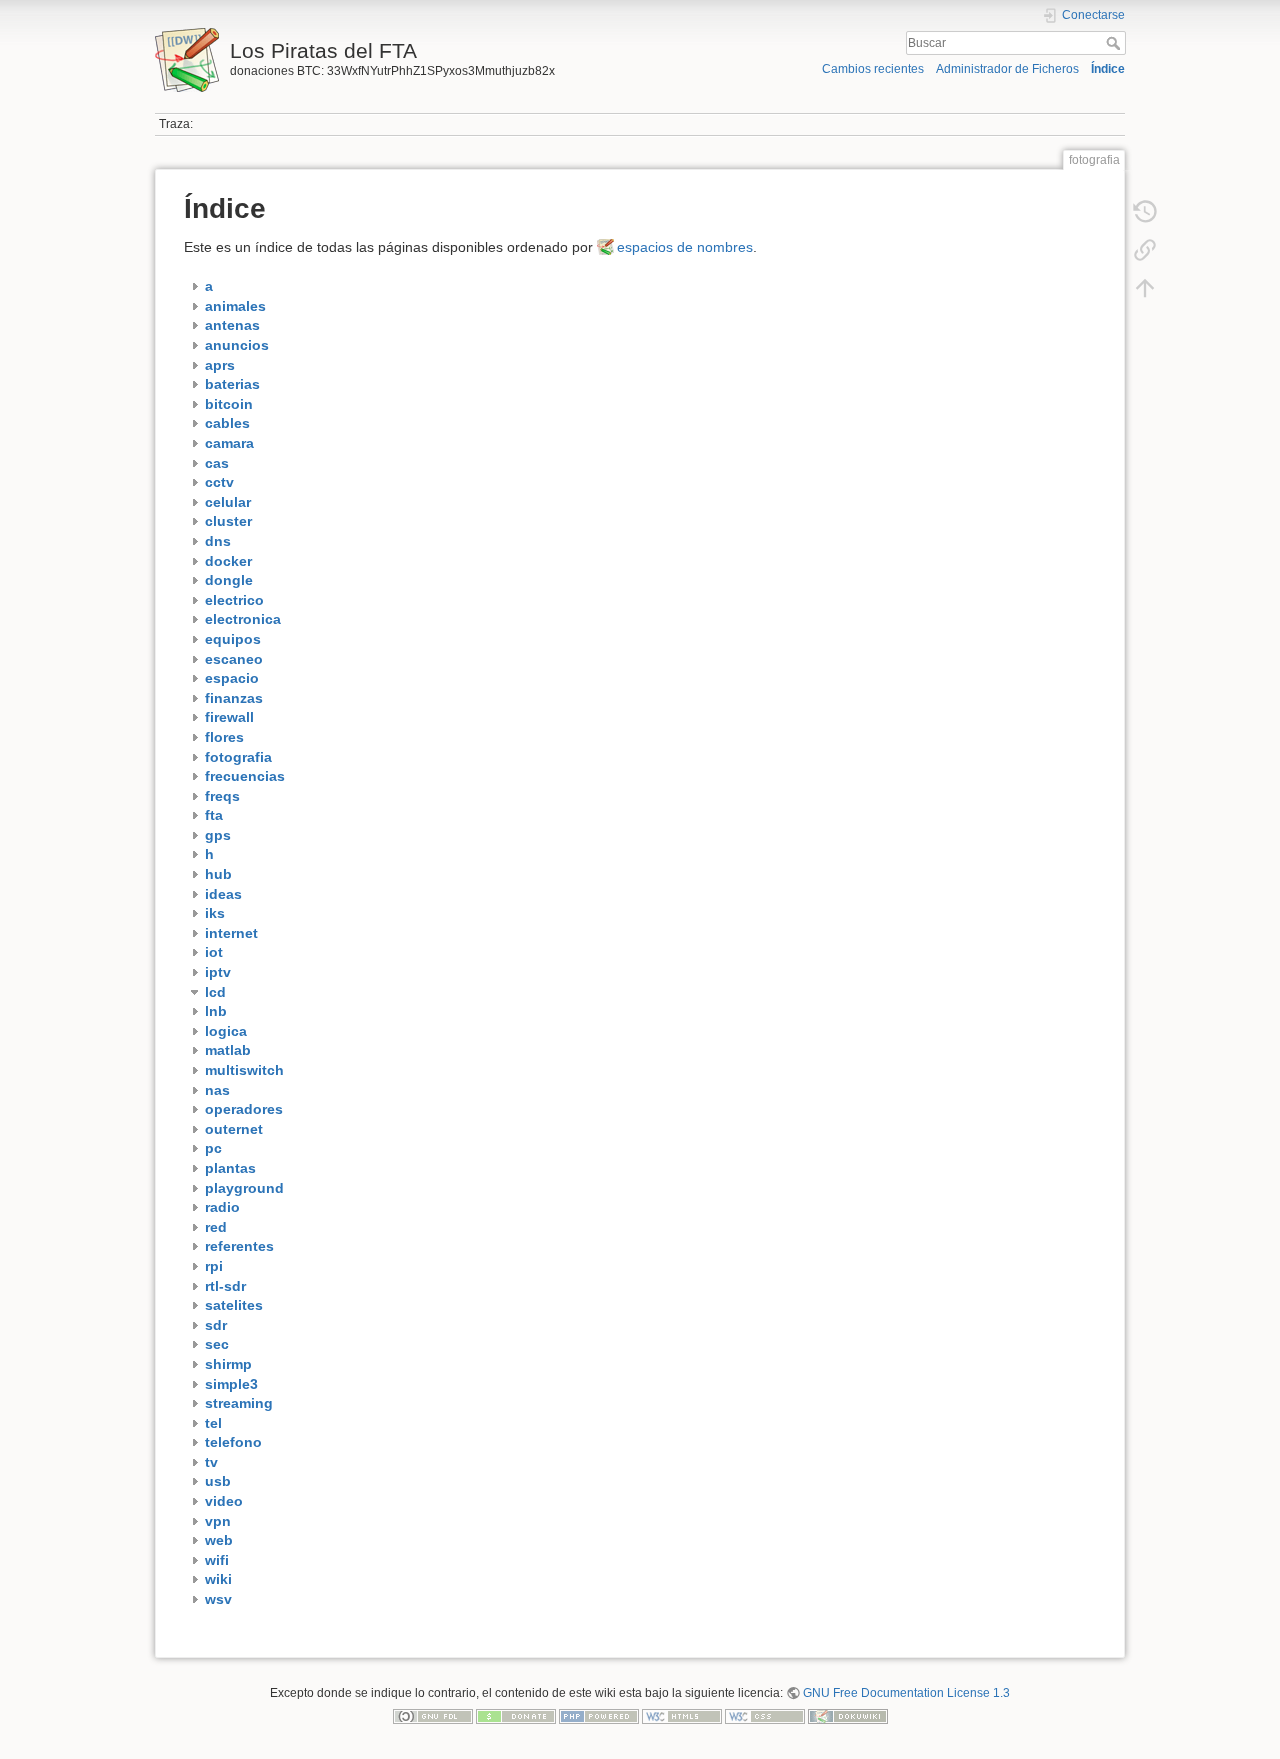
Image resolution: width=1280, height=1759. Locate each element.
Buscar (1115, 43)
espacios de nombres (685, 247)
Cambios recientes (873, 69)
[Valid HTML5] (682, 1716)
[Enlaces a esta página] (1145, 250)
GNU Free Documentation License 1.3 (906, 1693)
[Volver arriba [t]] (1145, 288)
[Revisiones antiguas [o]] (1145, 212)
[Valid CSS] (765, 1716)
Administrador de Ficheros (1007, 69)
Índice (1108, 69)
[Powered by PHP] (599, 1716)
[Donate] (516, 1716)
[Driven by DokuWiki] (848, 1716)
